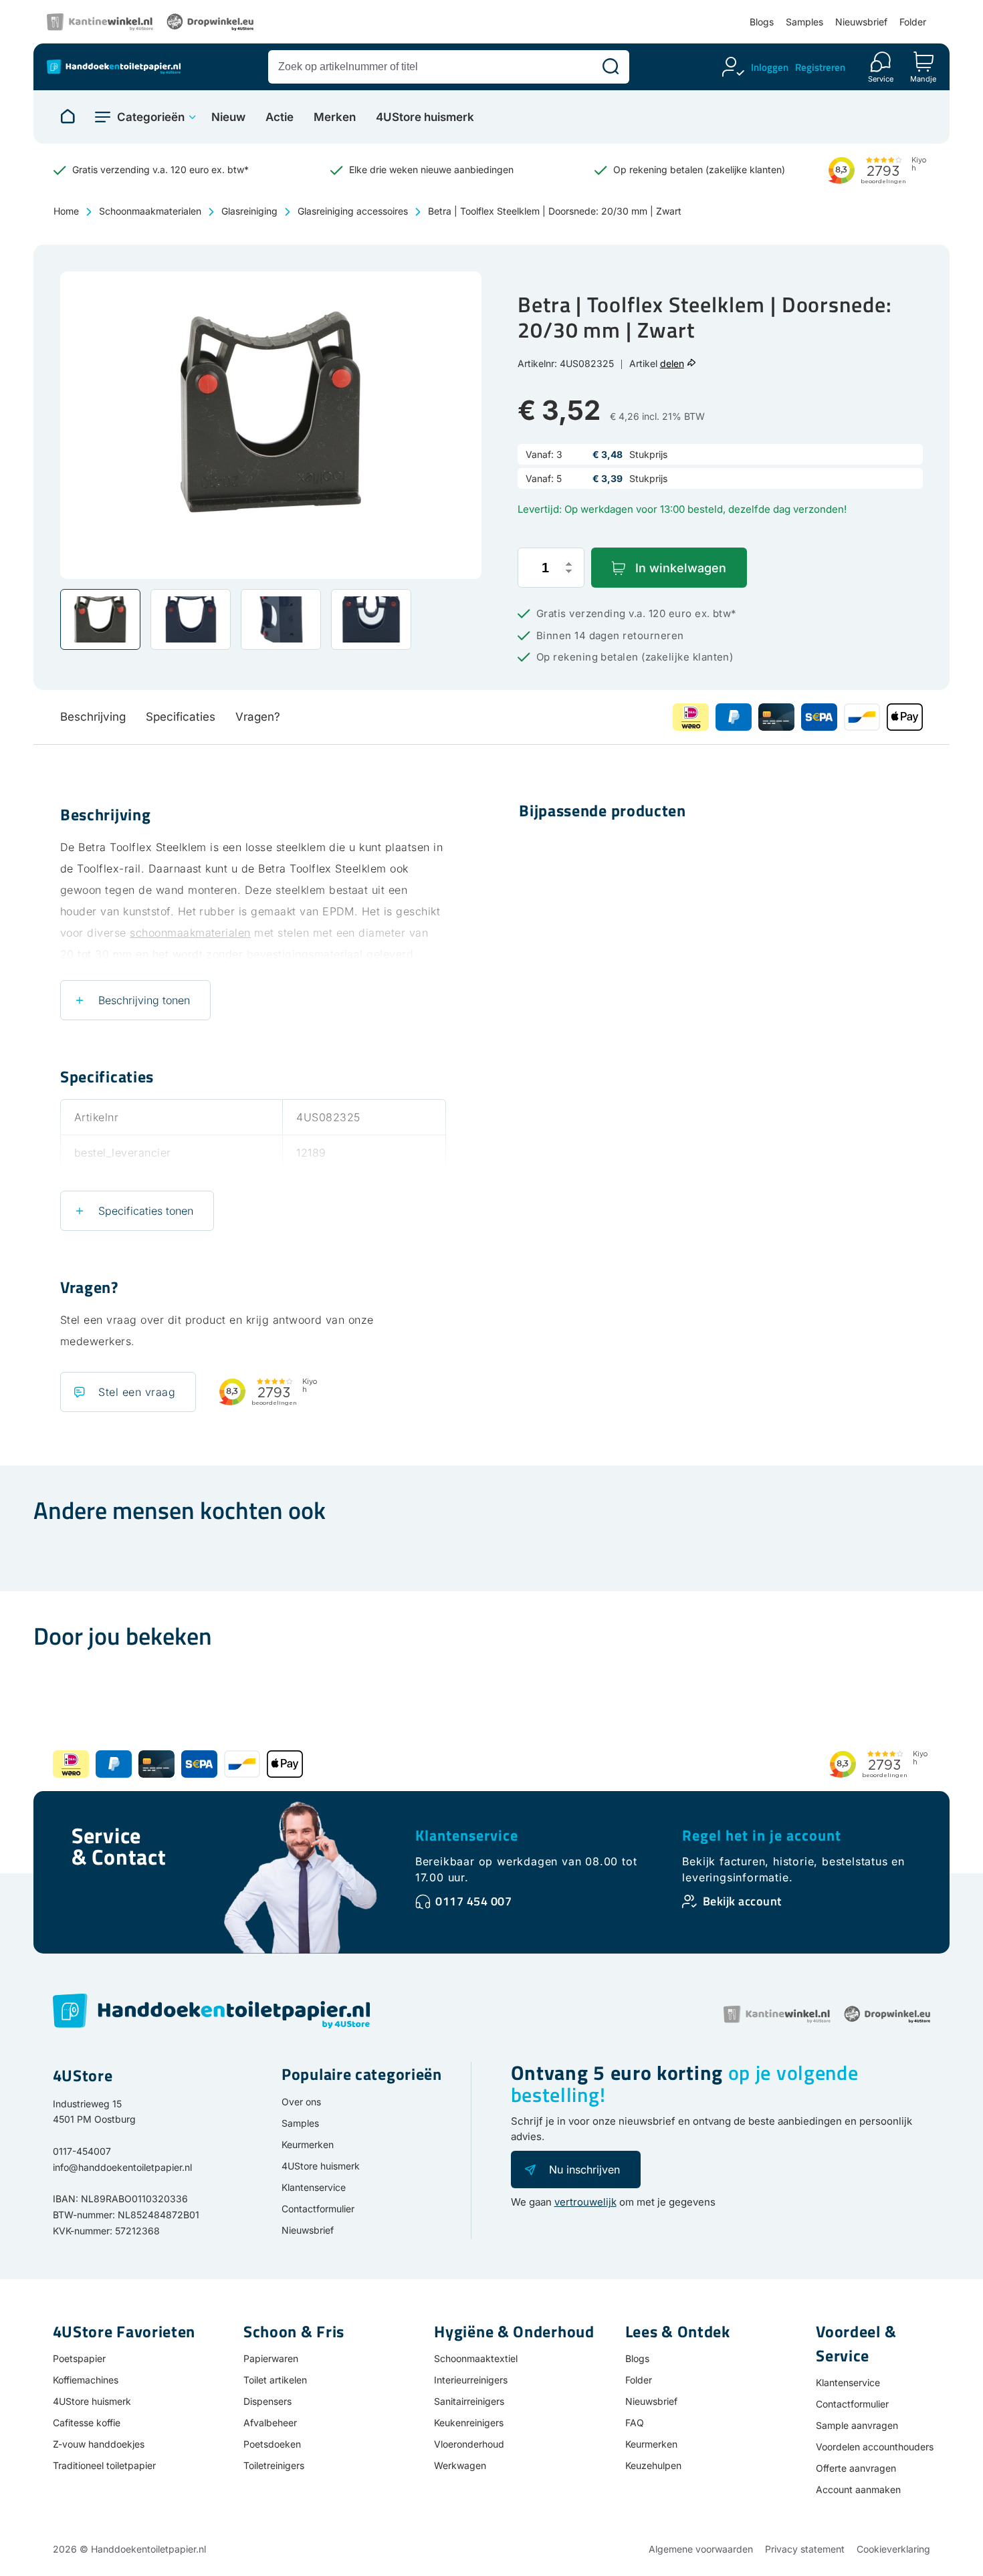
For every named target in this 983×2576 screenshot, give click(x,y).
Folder (913, 22)
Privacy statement (805, 2549)
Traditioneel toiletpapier (104, 2465)
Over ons (301, 2102)
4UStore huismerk (425, 117)
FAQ (635, 2423)
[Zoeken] (611, 67)
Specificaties (181, 717)
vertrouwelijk (585, 2202)
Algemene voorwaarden (701, 2549)
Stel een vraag (137, 1392)
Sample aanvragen (857, 2425)
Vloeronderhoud (469, 2444)
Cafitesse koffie (87, 2423)
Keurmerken (308, 2144)
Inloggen (770, 67)
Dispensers (267, 2401)
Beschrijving (93, 717)
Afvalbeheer (270, 2423)
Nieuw (228, 117)
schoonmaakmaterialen (190, 933)
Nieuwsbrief (861, 22)
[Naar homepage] (68, 117)
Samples (804, 22)
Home (66, 211)
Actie (280, 117)
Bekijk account (742, 1901)
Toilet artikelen (275, 2380)
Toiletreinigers (274, 2465)
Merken (335, 117)
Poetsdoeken (272, 2444)
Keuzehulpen (653, 2465)
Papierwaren (271, 2358)
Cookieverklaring (893, 2549)
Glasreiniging (249, 211)
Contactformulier (318, 2209)
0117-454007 (82, 2151)
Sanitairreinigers (469, 2401)
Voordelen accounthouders (875, 2447)
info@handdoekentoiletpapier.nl (122, 2167)
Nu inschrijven (584, 2170)
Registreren (820, 67)
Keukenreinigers (469, 2423)
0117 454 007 (473, 1901)
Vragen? (258, 717)
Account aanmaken (858, 2489)
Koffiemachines (86, 2380)
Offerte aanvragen (856, 2468)
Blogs (762, 22)
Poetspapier (79, 2358)
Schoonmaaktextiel (476, 2358)
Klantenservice (467, 1835)
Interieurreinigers (471, 2380)
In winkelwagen (681, 568)
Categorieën (151, 117)
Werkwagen (460, 2465)
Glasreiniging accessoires (353, 211)
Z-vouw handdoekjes (99, 2444)
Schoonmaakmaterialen (150, 211)
